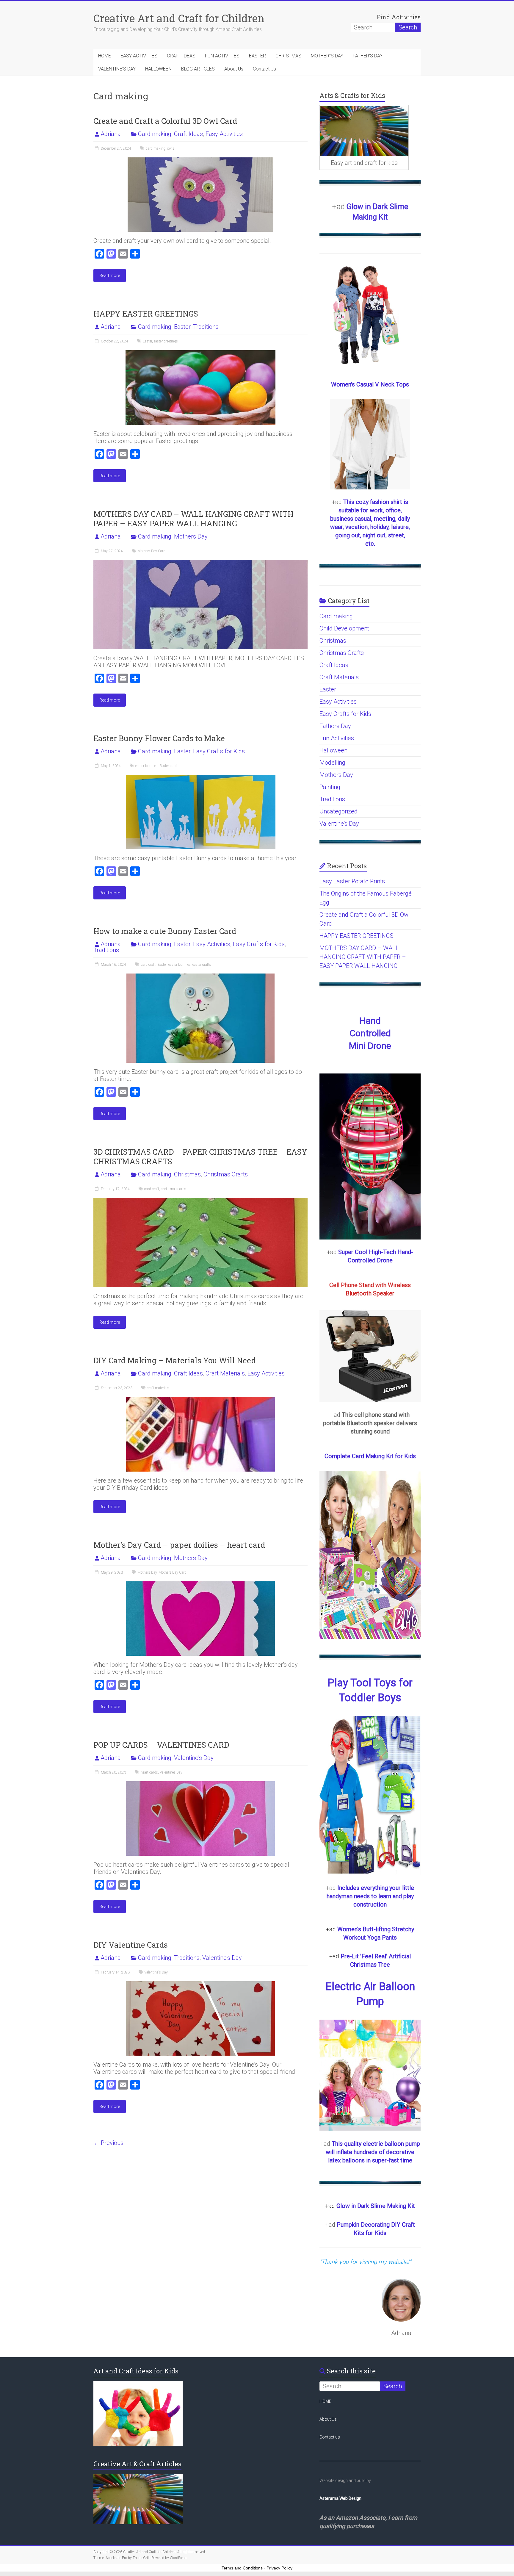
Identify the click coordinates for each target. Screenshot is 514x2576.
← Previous (108, 2143)
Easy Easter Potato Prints (352, 881)
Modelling (332, 763)
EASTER (257, 56)
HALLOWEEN (158, 69)
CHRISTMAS (288, 56)
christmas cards (174, 1189)
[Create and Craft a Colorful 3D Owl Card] (200, 160)
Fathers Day (335, 726)
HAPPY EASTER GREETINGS (146, 314)
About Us (234, 69)
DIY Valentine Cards (136, 1945)
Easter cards (169, 766)
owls (171, 148)
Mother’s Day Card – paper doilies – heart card (179, 1545)
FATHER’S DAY (368, 56)
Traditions (206, 327)
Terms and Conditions (242, 2568)
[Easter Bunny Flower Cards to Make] (201, 778)
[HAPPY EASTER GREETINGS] (200, 353)
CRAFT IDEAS (181, 56)
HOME (105, 56)
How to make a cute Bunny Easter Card (165, 931)
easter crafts (202, 965)
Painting (330, 787)
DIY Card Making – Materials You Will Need (175, 1360)
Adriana (111, 134)
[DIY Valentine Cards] (200, 1984)
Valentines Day (171, 1772)
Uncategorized (339, 811)
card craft (148, 965)
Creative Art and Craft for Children (179, 18)
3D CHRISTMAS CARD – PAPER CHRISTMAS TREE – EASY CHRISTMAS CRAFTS (200, 1156)
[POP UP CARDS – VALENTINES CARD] (200, 1784)
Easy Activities (224, 134)
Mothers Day (191, 536)
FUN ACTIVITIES (222, 56)
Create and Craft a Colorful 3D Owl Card (165, 121)
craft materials (158, 1388)
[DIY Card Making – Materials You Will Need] (200, 1400)
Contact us (330, 2437)
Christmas (187, 1174)
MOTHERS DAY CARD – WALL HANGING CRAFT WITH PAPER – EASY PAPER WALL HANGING (193, 519)
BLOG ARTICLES (198, 69)
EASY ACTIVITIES (139, 56)
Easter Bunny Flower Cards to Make (159, 738)
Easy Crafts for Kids (219, 751)
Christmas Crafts (226, 1174)
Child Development (344, 628)
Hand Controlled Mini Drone (370, 1033)
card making (156, 148)
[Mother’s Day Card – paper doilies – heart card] (200, 1584)
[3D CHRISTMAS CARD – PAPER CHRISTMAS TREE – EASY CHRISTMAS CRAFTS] (200, 1201)
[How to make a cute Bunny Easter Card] (200, 976)
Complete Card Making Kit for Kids (370, 1456)
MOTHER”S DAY (327, 56)
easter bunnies (146, 766)
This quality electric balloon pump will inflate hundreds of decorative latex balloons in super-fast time (373, 2152)
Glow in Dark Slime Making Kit (376, 2206)
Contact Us (264, 69)
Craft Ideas (188, 134)
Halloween (333, 750)
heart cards (149, 1772)
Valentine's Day (194, 1758)
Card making (155, 134)
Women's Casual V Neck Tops (370, 384)
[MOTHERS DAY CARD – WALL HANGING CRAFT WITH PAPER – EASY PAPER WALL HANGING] (200, 563)
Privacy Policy (279, 2568)
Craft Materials (225, 1373)
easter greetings (166, 341)
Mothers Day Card (151, 551)
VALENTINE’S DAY (117, 69)
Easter (182, 327)
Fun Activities (337, 738)
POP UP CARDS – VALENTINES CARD (161, 1745)
